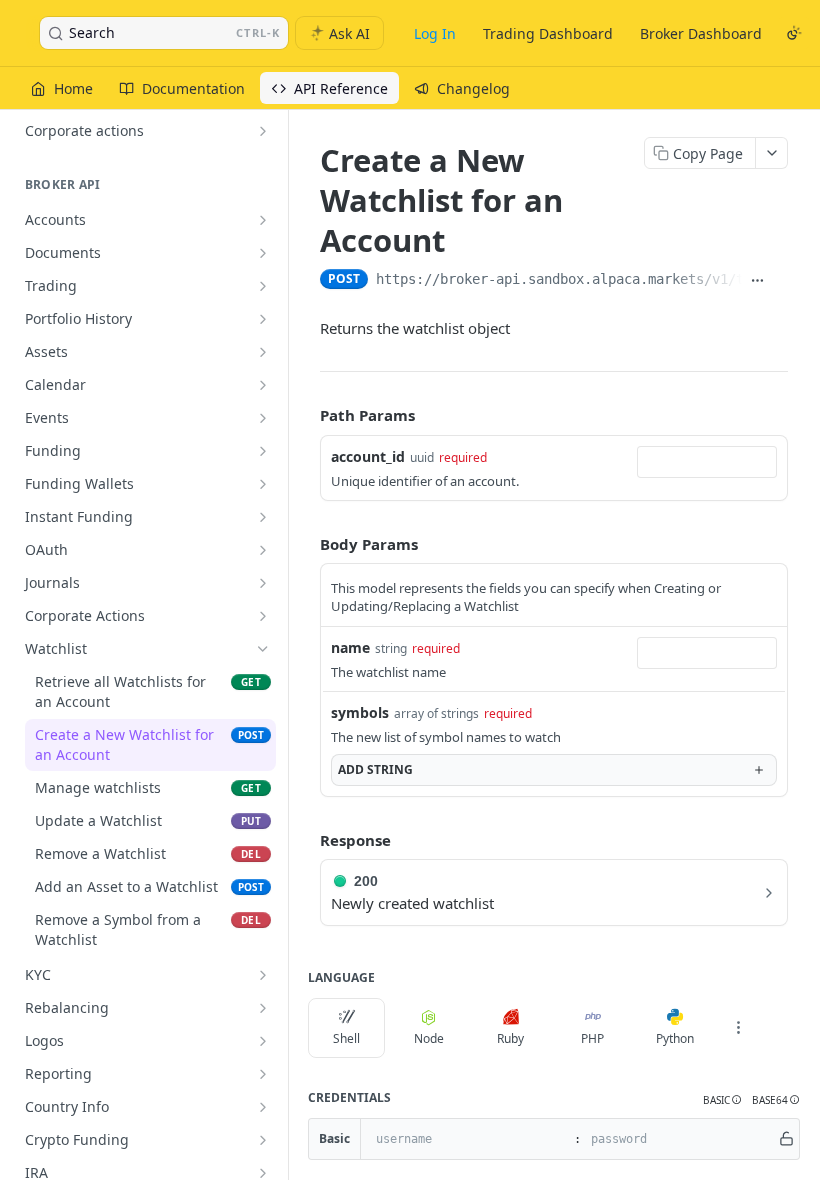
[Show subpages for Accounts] (263, 220)
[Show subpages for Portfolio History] (263, 319)
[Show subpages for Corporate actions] (263, 131)
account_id (368, 456)
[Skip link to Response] (306, 840)
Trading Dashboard (548, 33)
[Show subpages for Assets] (263, 352)
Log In (435, 33)
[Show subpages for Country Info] (263, 1107)
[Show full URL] (757, 281)
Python (675, 1038)
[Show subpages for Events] (263, 418)
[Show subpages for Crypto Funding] (263, 1140)
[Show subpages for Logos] (263, 1041)
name (350, 647)
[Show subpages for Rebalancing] (263, 1008)
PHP (592, 1038)
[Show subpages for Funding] (263, 451)
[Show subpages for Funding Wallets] (263, 484)
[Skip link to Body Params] (306, 544)
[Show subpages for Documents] (263, 253)
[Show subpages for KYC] (263, 975)
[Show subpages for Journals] (263, 583)
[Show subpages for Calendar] (263, 385)
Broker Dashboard (701, 33)
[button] (722, 1100)
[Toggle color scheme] (794, 33)
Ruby (510, 1038)
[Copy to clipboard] (780, 281)
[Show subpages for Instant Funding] (263, 517)
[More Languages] (738, 1028)
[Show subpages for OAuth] (263, 550)
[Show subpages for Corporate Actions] (263, 616)
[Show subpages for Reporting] (263, 1074)
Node (429, 1038)
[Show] (786, 1139)
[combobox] (707, 462)
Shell (346, 1038)
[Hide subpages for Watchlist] (263, 649)
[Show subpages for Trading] (263, 286)
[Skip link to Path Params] (306, 415)
